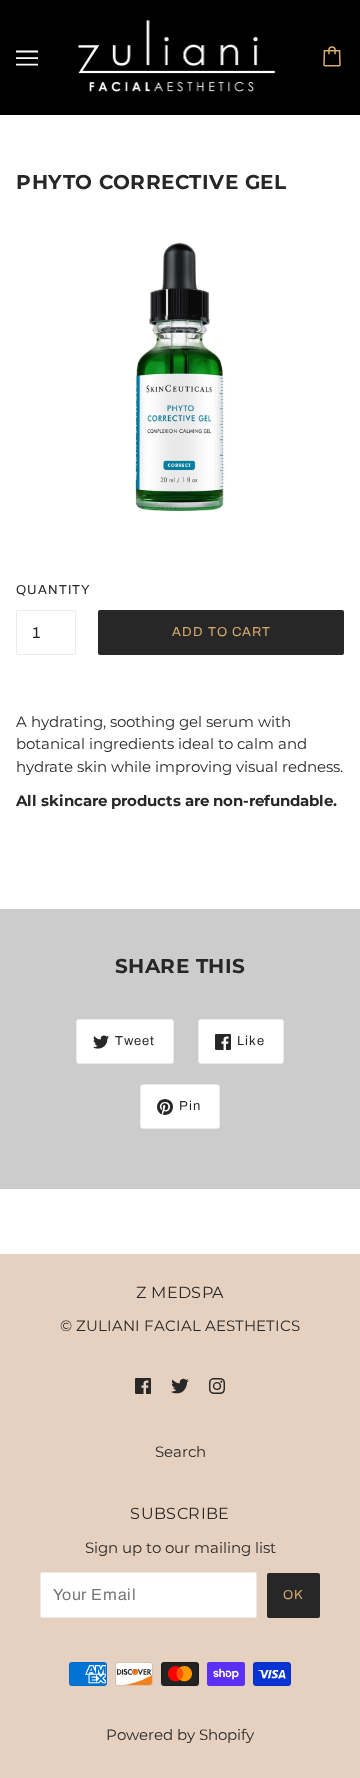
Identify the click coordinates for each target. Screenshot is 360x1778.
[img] (143, 1385)
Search (180, 1451)
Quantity (46, 590)
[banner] (177, 55)
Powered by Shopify (180, 1734)
